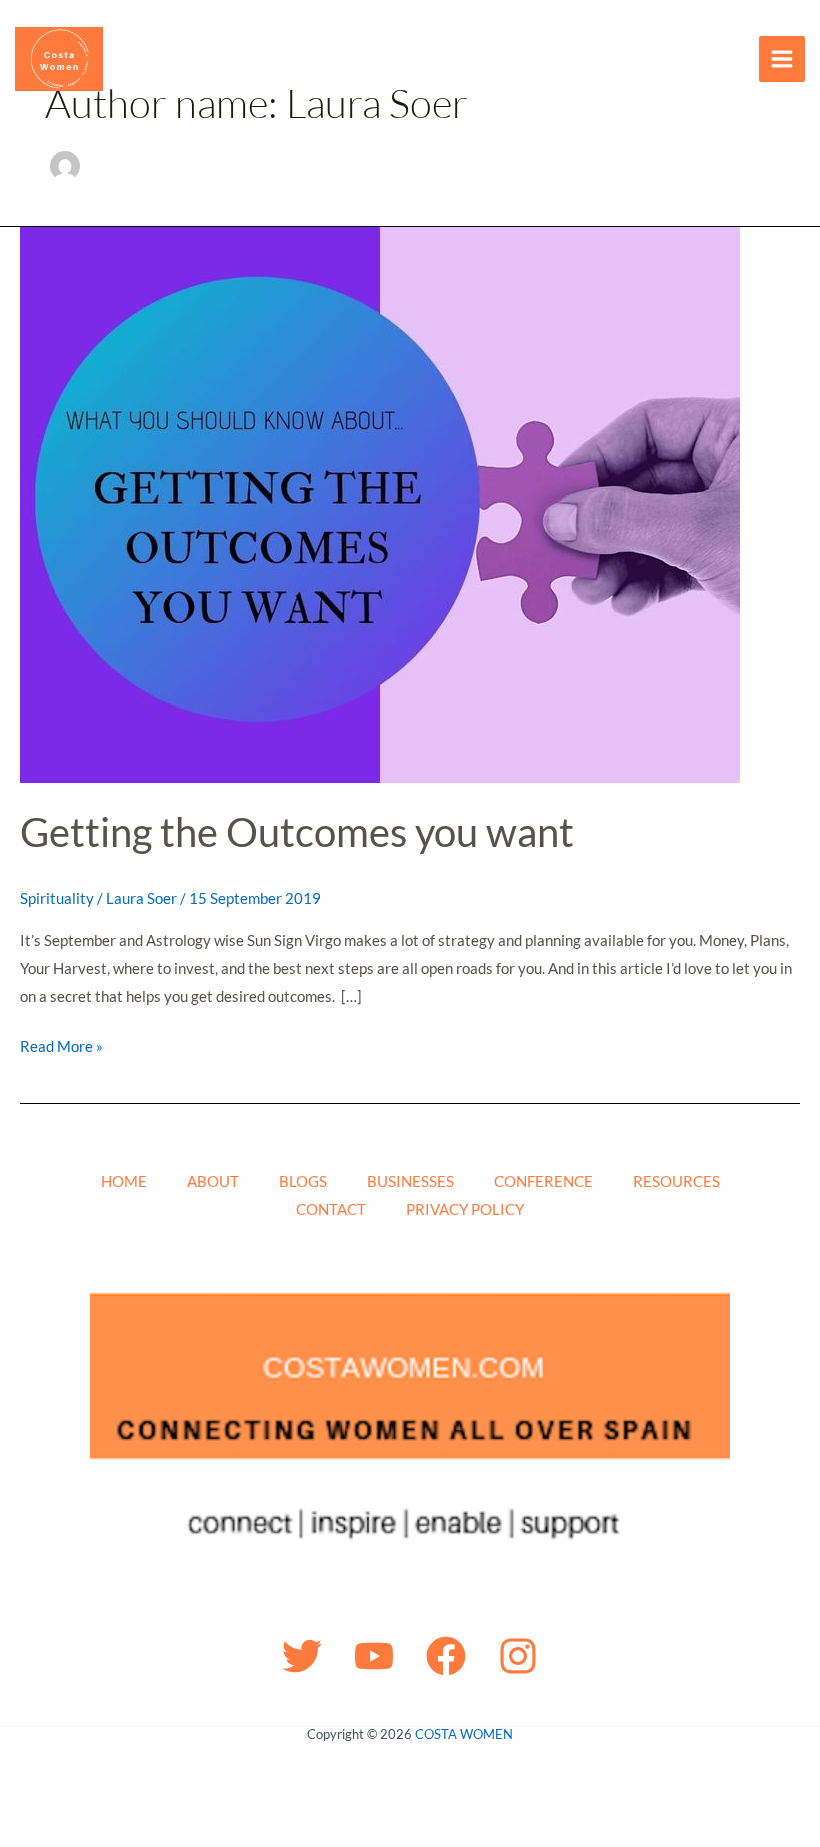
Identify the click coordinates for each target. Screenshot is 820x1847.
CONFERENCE (543, 1181)
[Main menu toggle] (782, 59)
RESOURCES (676, 1181)
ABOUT (213, 1181)
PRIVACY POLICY (465, 1209)
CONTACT (331, 1209)
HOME (124, 1181)
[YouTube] (374, 1656)
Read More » (61, 1044)
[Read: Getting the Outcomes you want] (380, 503)
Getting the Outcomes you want (297, 832)
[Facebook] (446, 1656)
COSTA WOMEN (464, 1734)
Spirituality (57, 898)
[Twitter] (302, 1656)
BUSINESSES (410, 1181)
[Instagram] (518, 1656)
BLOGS (303, 1181)
